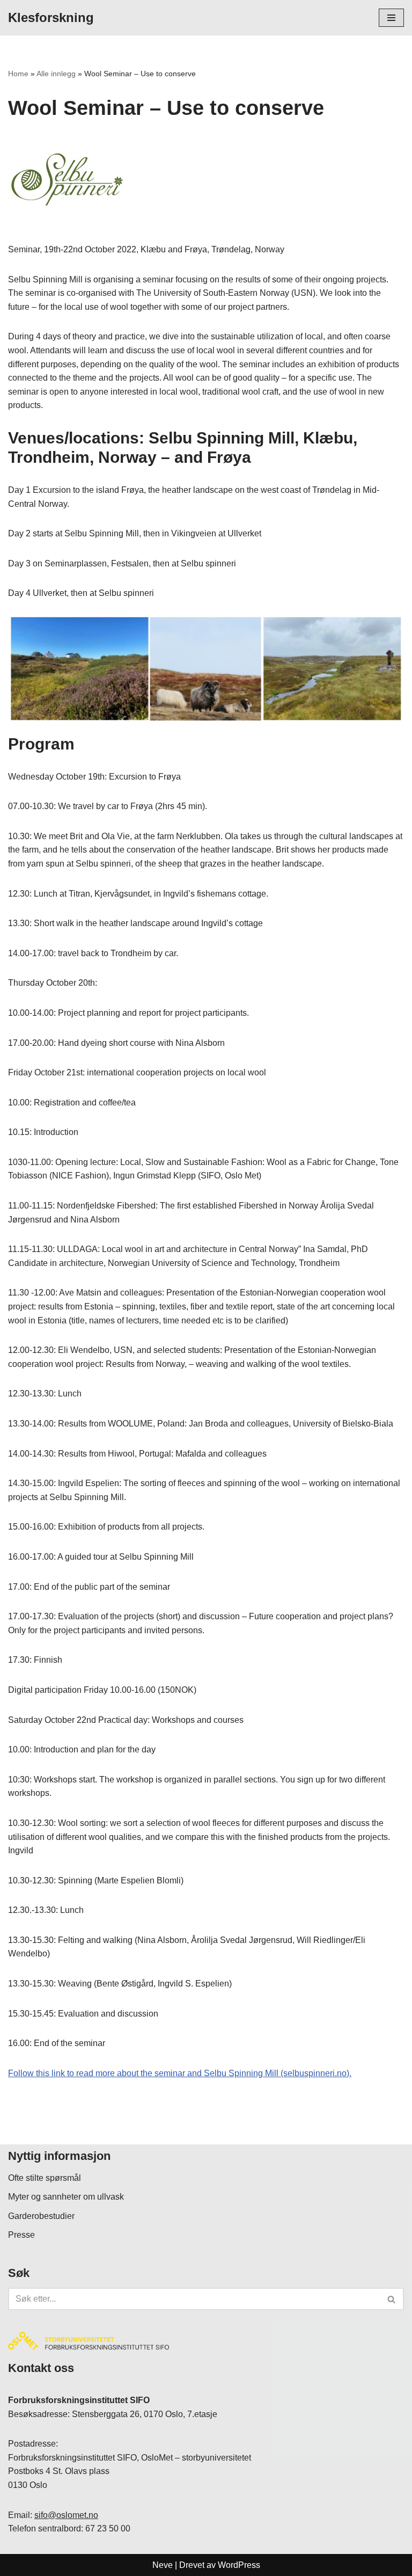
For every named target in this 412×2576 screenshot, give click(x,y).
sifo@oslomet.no (66, 2515)
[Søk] (392, 2299)
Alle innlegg (56, 74)
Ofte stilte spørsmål (45, 2178)
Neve (163, 2565)
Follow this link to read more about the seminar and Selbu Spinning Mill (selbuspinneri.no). (180, 2073)
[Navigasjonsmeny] (391, 18)
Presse (21, 2235)
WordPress (239, 2565)
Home (18, 74)
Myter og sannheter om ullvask (66, 2197)
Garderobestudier (41, 2216)
